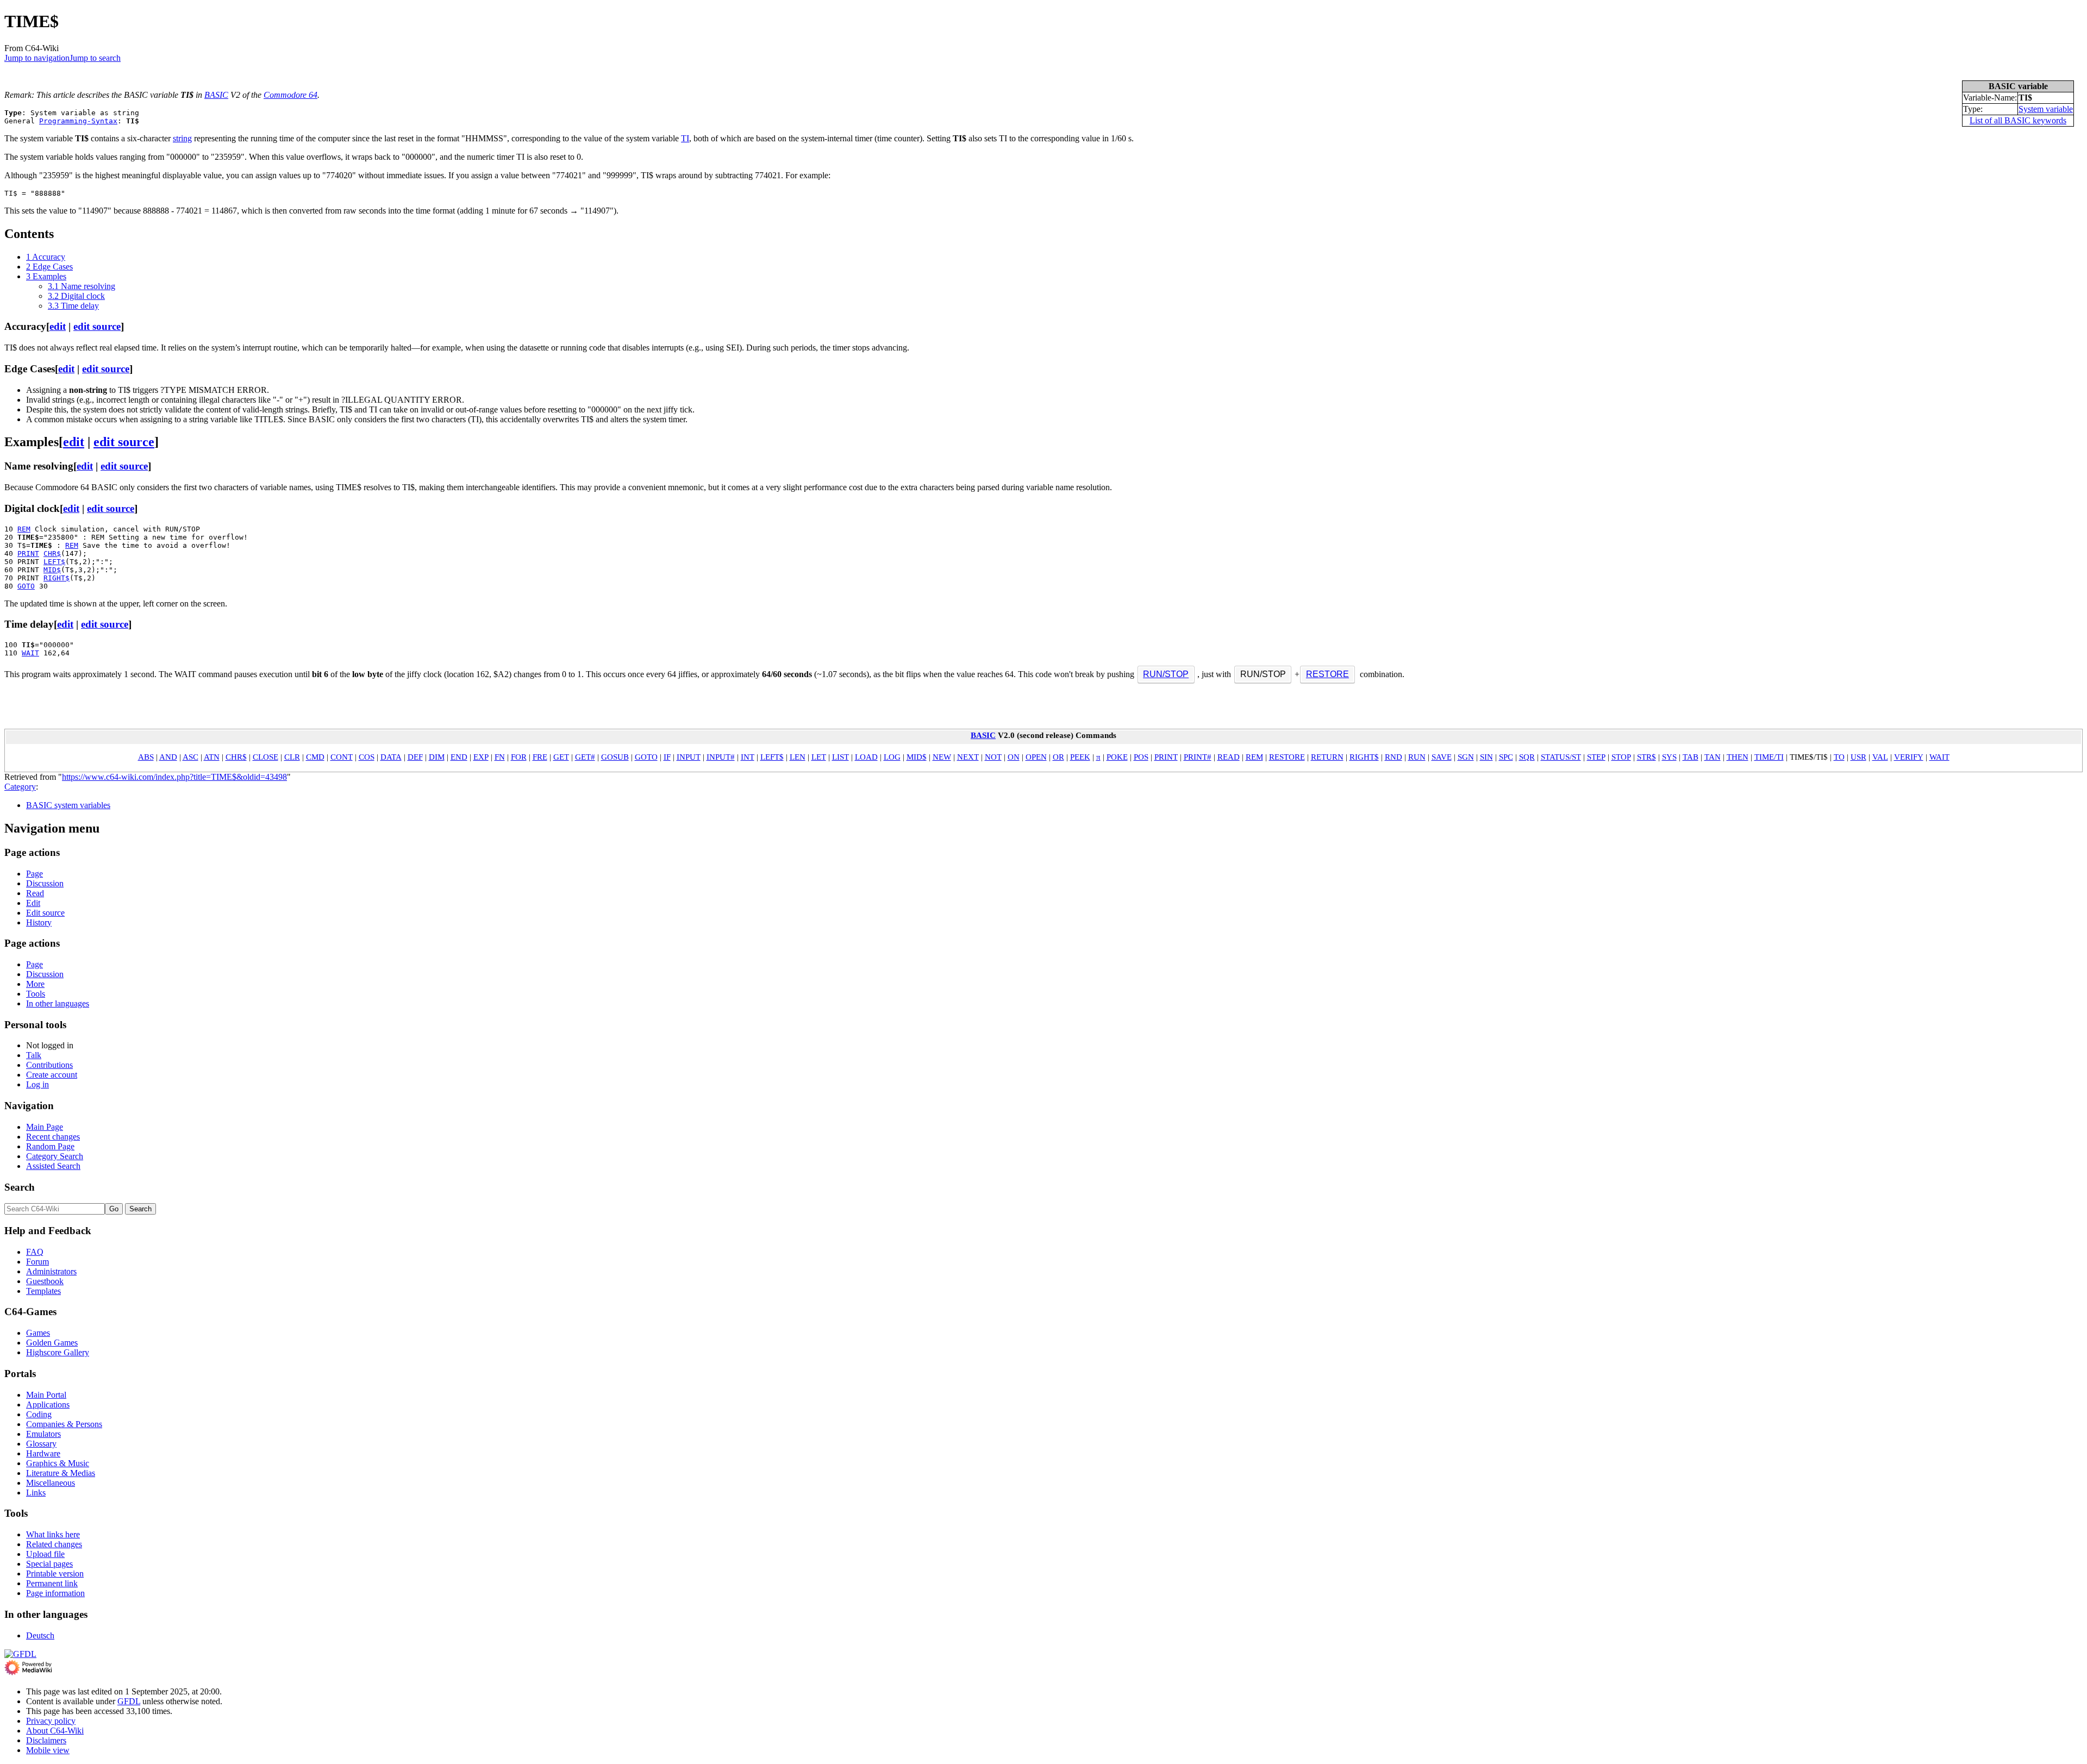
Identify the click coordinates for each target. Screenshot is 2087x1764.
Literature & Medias (61, 1473)
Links (36, 1493)
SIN (1486, 757)
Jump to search (95, 58)
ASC (190, 757)
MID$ (52, 570)
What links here (53, 1534)
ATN (212, 757)
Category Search (55, 1156)
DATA (391, 757)
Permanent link (52, 1583)
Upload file (45, 1554)
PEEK (1080, 757)
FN (500, 757)
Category (20, 787)
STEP (1596, 757)
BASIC (216, 95)
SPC (1506, 757)
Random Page (50, 1146)
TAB (1691, 757)
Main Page (45, 1127)
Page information (55, 1593)
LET (819, 757)
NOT (993, 757)
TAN (1713, 757)
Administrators (51, 1271)
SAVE (1442, 757)
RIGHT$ (57, 578)
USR (1858, 757)
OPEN (1036, 757)
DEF (415, 757)
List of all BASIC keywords (2018, 120)
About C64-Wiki (55, 1731)
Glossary (41, 1444)
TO (1839, 757)
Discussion (45, 883)
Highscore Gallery (58, 1352)
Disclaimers (46, 1740)
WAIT (30, 653)
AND (168, 757)
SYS (1669, 757)
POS (1141, 757)
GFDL (129, 1701)
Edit (33, 903)
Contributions (49, 1065)
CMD (315, 757)
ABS (146, 757)
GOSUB (615, 757)
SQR (1527, 757)
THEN (1738, 757)
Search (20, 1187)
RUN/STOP (1166, 674)
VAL (1880, 757)
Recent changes (53, 1137)
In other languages (58, 1003)
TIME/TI (1769, 757)
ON (1014, 757)
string (182, 138)
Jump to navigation (37, 58)
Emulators (43, 1434)
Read (35, 893)
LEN (798, 757)
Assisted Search (53, 1166)
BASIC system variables (68, 805)
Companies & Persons (64, 1424)
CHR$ (52, 553)
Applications (48, 1405)
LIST (841, 757)
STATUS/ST (1561, 757)
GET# (585, 757)
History (39, 922)
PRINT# (1198, 757)
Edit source (45, 913)
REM (24, 529)
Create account (52, 1075)
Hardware (43, 1453)
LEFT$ (54, 562)
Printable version (55, 1574)
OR (1058, 757)
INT (748, 757)
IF (667, 757)
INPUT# (721, 757)
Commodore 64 (290, 95)
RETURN (1327, 757)
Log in (38, 1084)
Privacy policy (51, 1721)
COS (367, 757)
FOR (519, 757)
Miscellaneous (51, 1483)
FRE (540, 757)
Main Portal (46, 1395)
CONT (342, 757)
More (35, 984)
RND (1394, 757)
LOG (892, 757)
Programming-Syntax (78, 121)
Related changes (54, 1544)
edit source (97, 326)
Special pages (49, 1564)
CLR (292, 757)
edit (58, 326)
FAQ (35, 1252)
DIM (437, 757)
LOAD (866, 757)
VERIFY (1909, 757)
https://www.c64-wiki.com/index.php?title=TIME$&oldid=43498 (174, 777)
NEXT (968, 757)
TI (685, 138)
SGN (1466, 757)
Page (35, 874)
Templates (43, 1291)
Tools (36, 994)
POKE (1117, 757)
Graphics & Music (58, 1463)
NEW (942, 757)
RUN (1417, 757)
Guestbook (45, 1281)
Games (38, 1333)
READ (1229, 757)
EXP (481, 757)
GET (561, 757)
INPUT (689, 757)
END (459, 757)
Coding (39, 1414)
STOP (1621, 757)
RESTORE (1327, 674)
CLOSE (265, 757)
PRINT (28, 553)
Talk (34, 1055)
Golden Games (52, 1343)
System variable (2046, 109)
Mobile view (48, 1750)
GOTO (26, 586)
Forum (38, 1262)
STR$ (1647, 757)
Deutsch (40, 1635)
